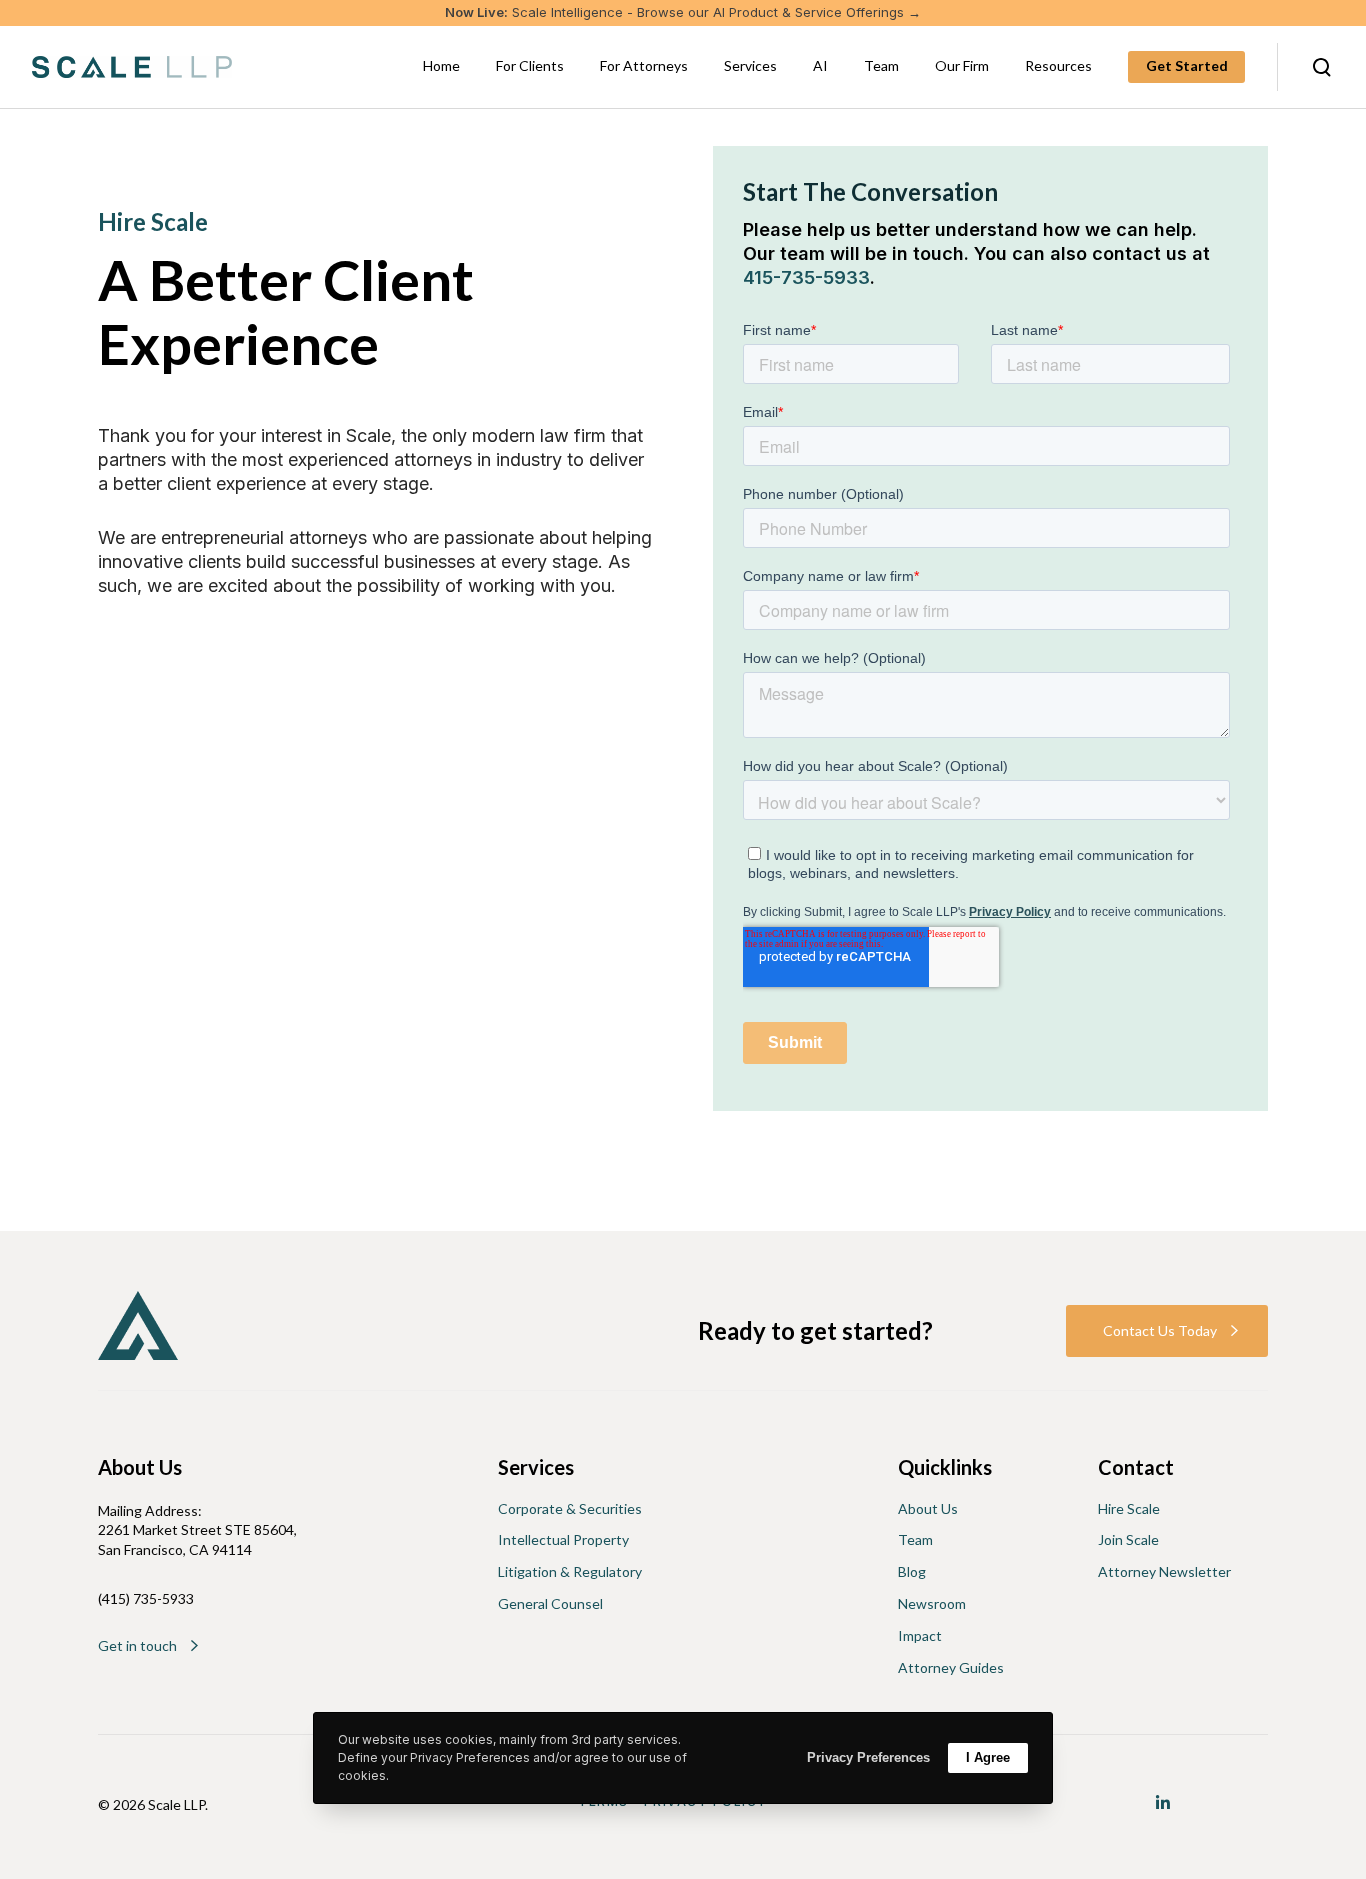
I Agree (988, 1757)
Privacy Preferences (868, 1757)
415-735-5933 (806, 277)
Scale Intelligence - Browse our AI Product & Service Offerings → (683, 12)
